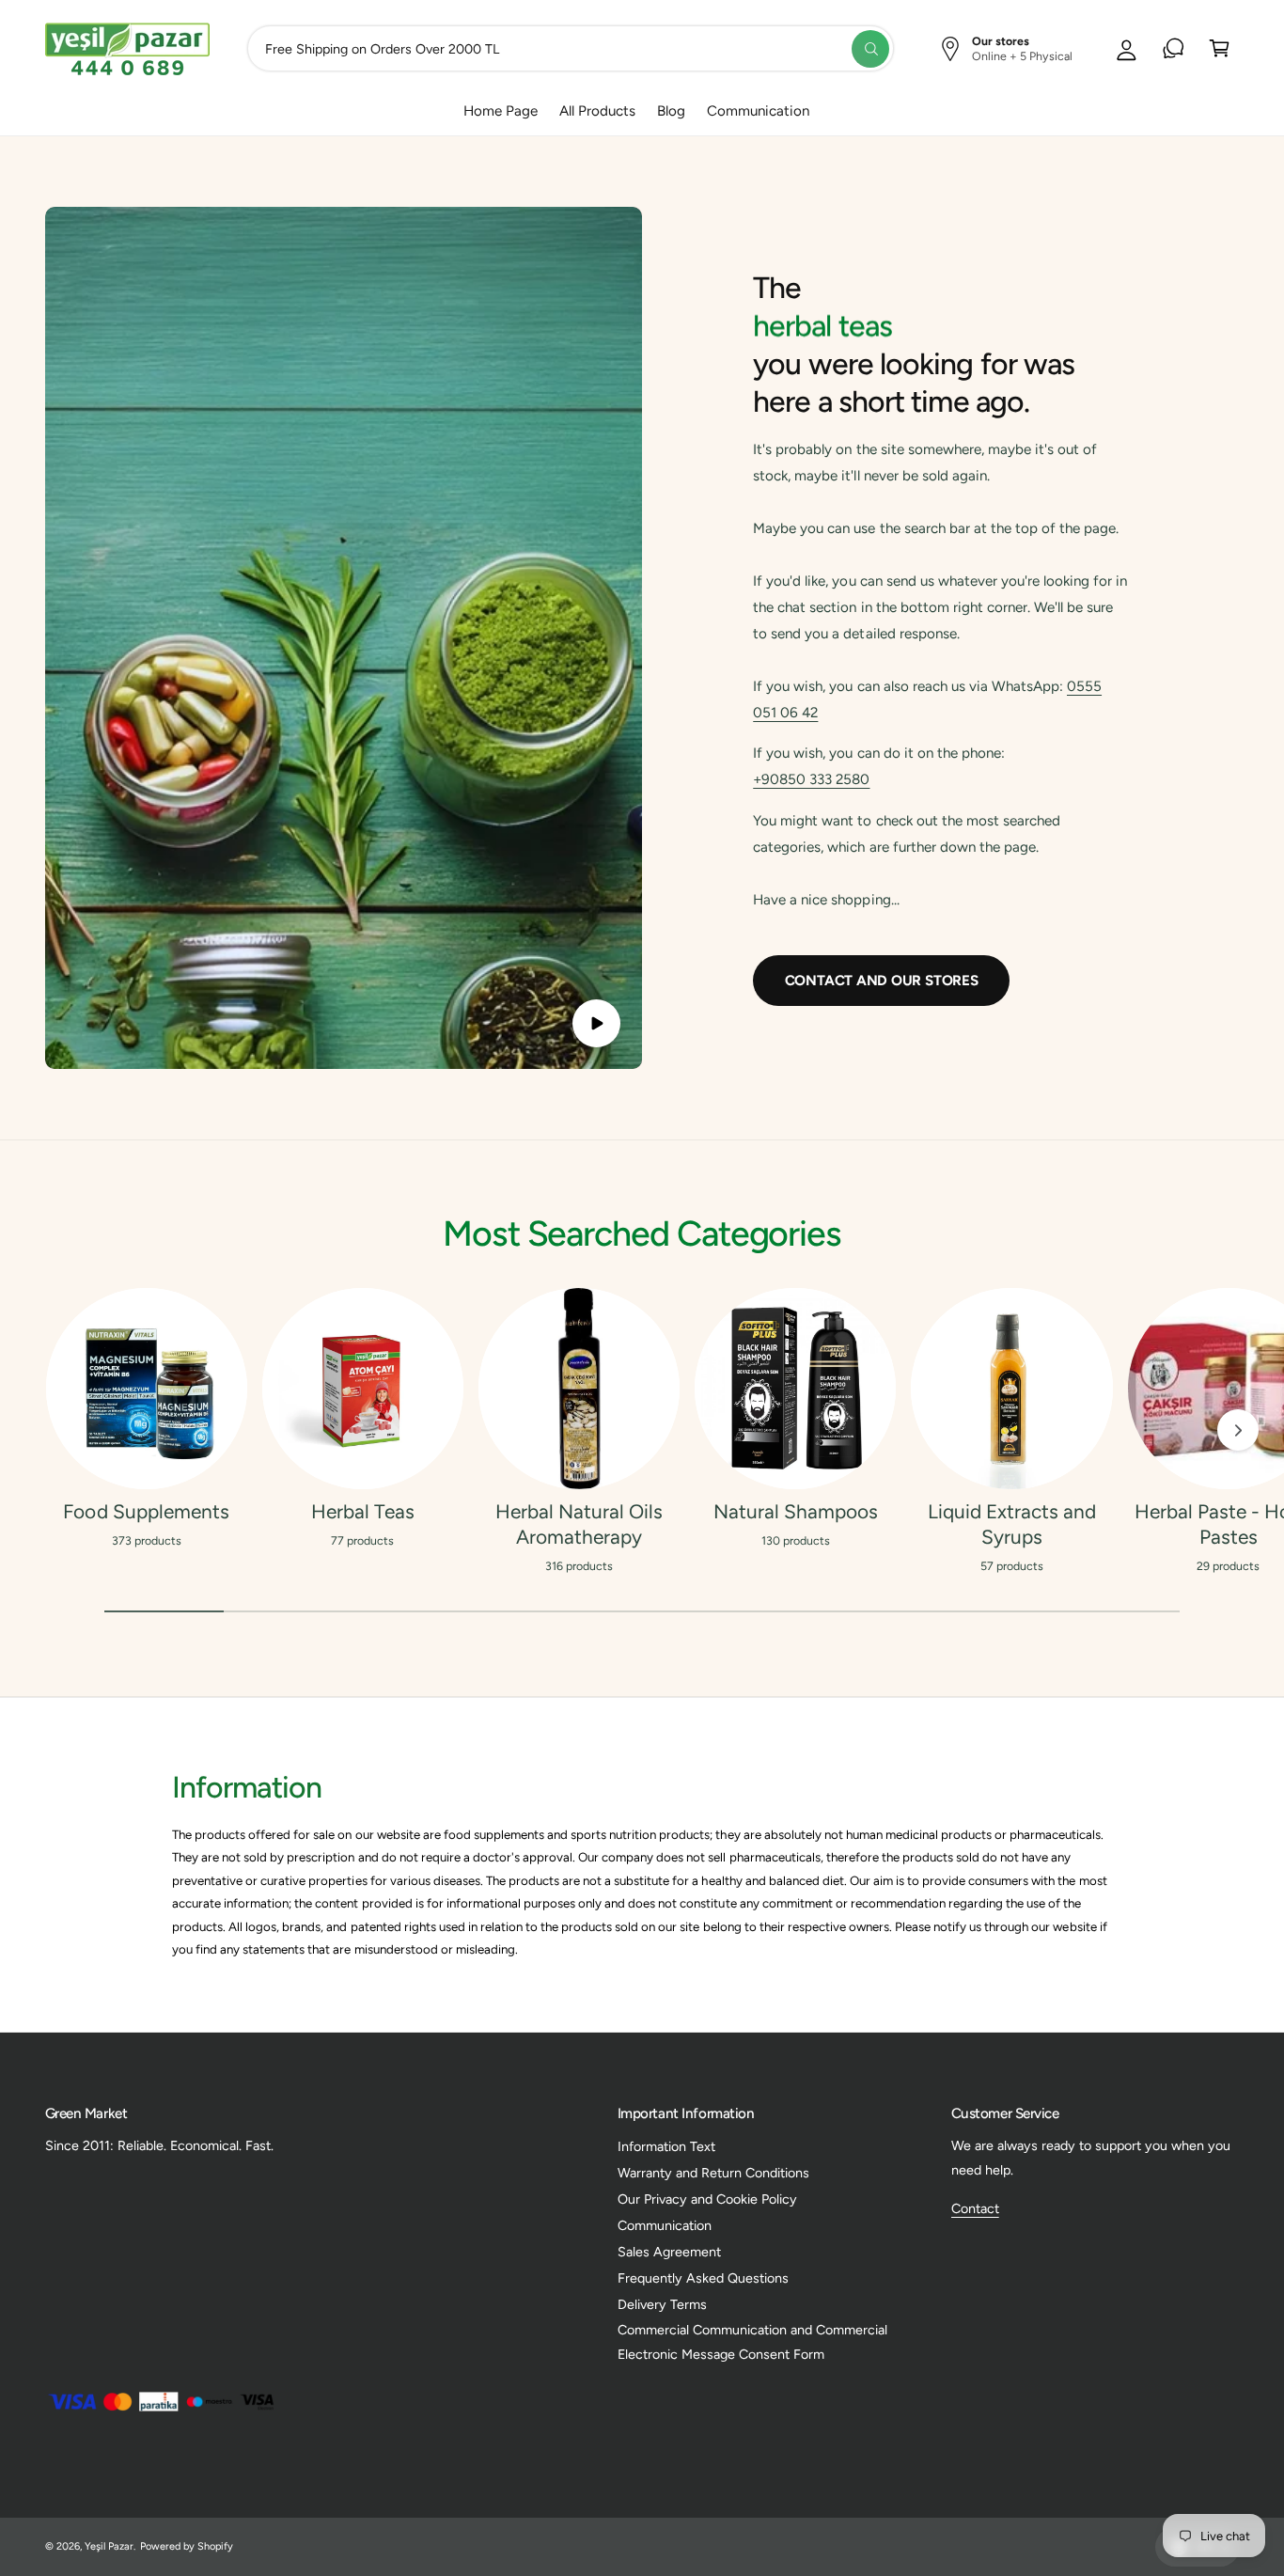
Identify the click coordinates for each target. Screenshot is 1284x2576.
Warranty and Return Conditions (713, 2173)
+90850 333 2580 (811, 779)
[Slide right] (1238, 1430)
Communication (665, 2225)
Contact (975, 2208)
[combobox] (571, 48)
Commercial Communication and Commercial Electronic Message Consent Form (753, 2342)
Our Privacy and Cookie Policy (707, 2199)
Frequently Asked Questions (703, 2278)
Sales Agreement (669, 2252)
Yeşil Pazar (109, 2546)
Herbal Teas (363, 1511)
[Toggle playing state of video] (596, 1023)
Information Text (666, 2146)
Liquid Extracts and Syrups (1012, 1524)
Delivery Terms (662, 2304)
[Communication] (1174, 48)
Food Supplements (146, 1511)
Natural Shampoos (796, 1511)
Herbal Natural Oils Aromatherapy (579, 1524)
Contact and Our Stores (882, 981)
